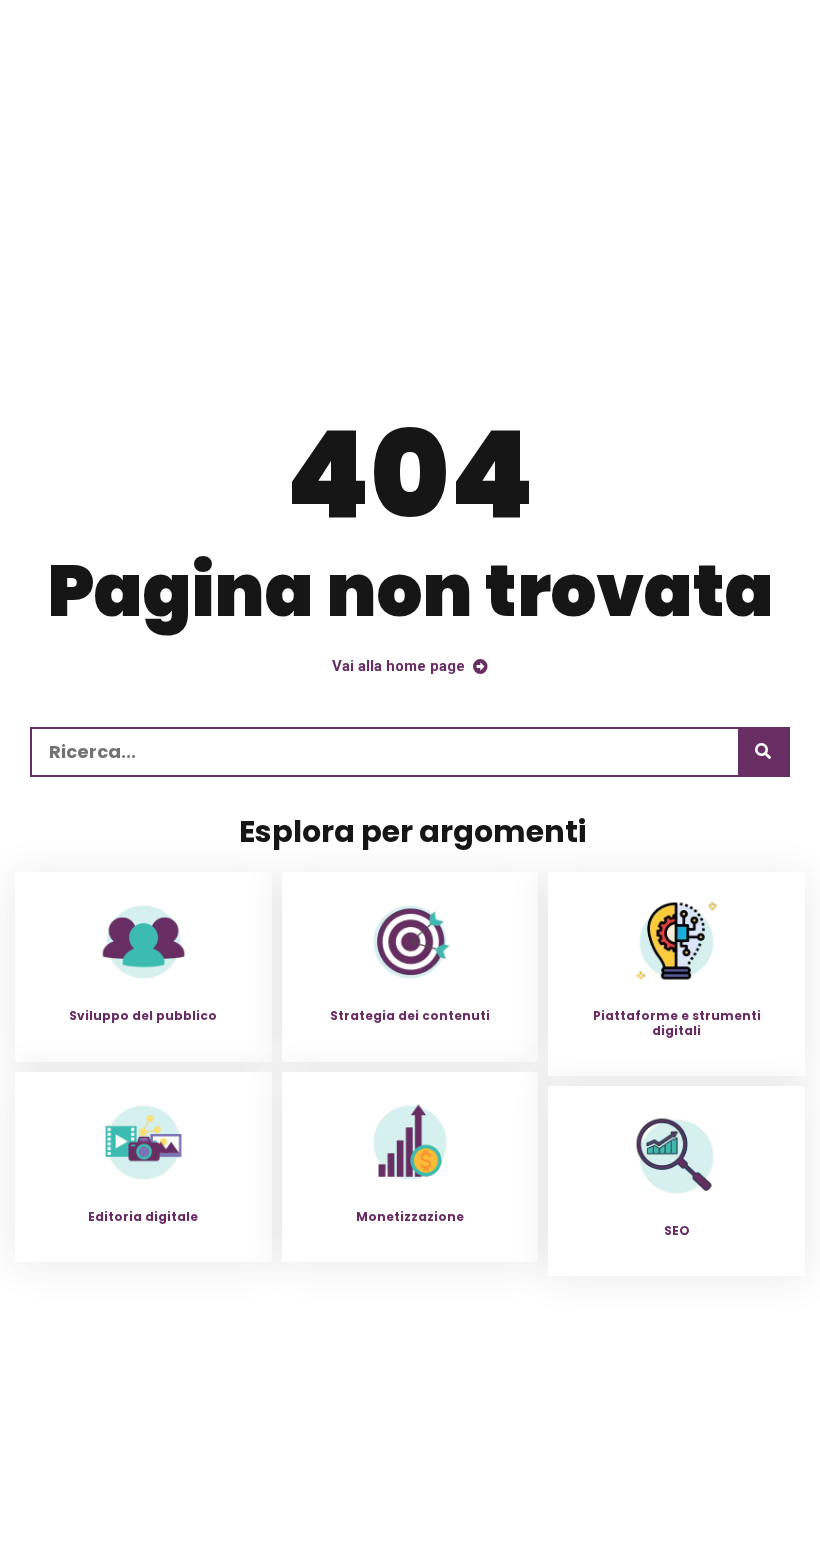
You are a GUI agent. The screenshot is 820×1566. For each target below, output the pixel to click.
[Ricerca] (763, 752)
